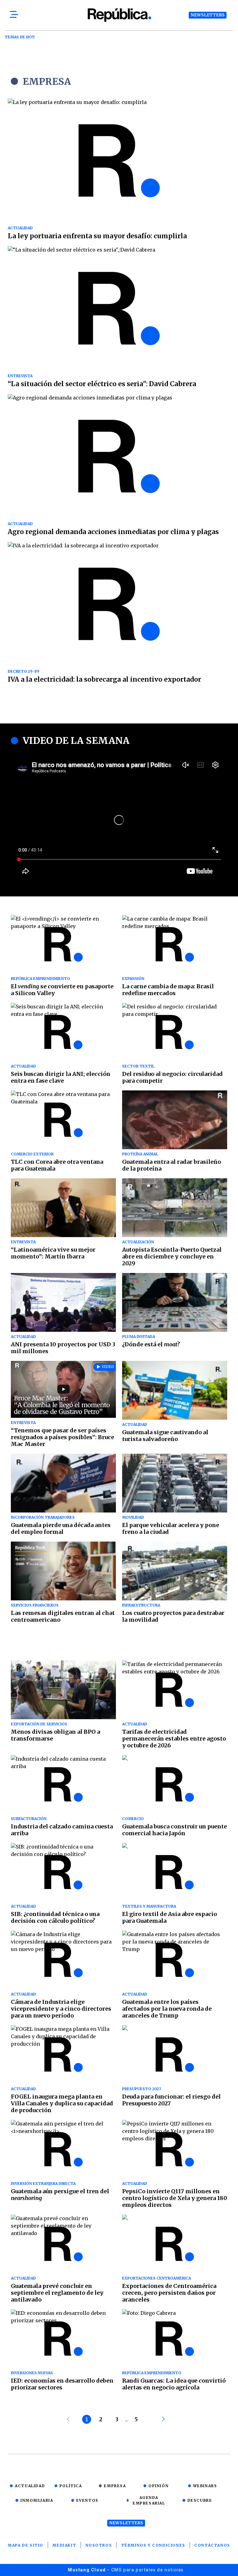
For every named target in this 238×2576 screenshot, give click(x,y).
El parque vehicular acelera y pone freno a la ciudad (171, 1528)
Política (71, 2486)
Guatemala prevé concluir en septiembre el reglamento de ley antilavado (57, 2293)
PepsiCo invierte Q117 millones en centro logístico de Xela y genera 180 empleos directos (175, 2198)
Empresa (115, 2486)
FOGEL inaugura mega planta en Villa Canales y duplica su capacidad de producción (62, 2103)
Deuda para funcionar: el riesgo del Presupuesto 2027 (171, 2100)
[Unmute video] (119, 820)
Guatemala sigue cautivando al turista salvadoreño (165, 1436)
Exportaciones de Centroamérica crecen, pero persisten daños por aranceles (169, 2293)
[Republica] (119, 15)
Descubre (200, 2500)
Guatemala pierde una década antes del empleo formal (61, 1528)
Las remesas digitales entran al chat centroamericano (63, 1616)
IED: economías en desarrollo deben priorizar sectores (62, 2384)
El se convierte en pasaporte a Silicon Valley (62, 990)
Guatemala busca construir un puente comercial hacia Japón (174, 1830)
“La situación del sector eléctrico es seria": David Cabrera (102, 384)
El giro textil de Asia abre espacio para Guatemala (170, 1917)
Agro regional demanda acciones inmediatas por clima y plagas (113, 532)
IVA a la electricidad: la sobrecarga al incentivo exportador (104, 679)
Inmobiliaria (37, 2500)
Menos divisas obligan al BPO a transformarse (55, 1735)
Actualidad (30, 2486)
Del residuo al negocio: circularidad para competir (172, 1077)
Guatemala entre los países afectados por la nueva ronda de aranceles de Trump (167, 2009)
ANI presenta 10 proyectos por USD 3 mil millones (63, 1348)
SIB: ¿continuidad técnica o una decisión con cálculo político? (55, 1917)
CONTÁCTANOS (212, 2545)
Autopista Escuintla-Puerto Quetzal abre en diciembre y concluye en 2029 (172, 1256)
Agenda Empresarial (149, 2500)
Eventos (87, 2500)
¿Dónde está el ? (151, 1344)
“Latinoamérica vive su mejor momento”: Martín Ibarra (53, 1253)
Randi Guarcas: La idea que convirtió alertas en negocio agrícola (174, 2384)
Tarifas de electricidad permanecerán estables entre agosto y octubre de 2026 (174, 1739)
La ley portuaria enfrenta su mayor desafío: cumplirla (97, 236)
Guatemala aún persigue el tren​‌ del (60, 2195)
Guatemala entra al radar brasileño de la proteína (172, 1165)
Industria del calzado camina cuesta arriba (62, 1830)
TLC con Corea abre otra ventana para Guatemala (57, 1165)
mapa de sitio (26, 2545)
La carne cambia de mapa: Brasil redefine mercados (168, 990)
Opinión (159, 2486)
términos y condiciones (153, 2545)
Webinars (205, 2486)
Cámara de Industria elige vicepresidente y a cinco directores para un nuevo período (61, 2009)
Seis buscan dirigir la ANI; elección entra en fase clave (61, 1077)
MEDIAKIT (64, 2545)
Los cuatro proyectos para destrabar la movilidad (173, 1616)
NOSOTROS (99, 2545)
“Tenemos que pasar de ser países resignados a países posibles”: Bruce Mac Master (62, 1437)
